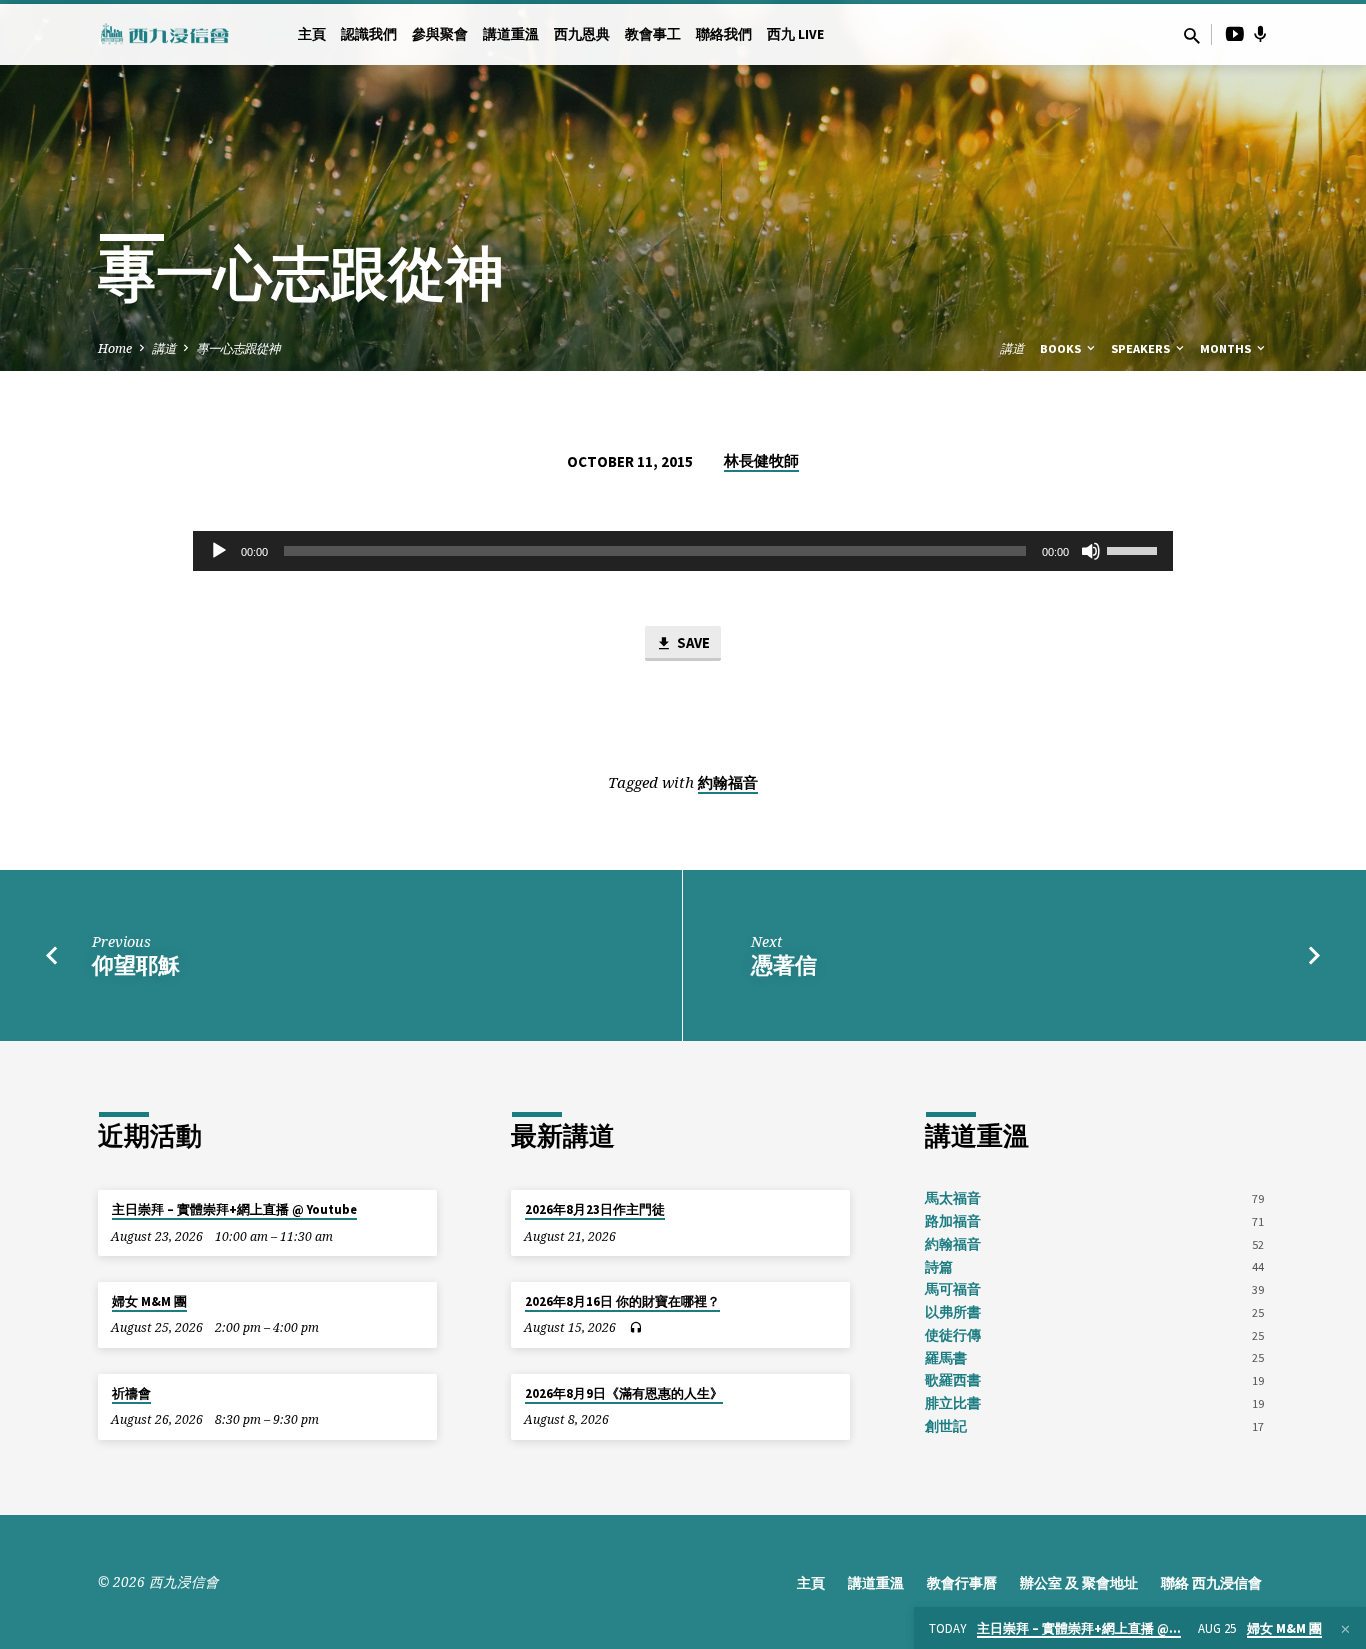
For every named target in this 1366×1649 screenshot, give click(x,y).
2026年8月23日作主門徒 (595, 1209)
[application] (683, 551)
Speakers (1142, 348)
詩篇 (939, 1267)
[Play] (219, 551)
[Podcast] (1260, 34)
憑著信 (784, 965)
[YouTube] (1235, 33)
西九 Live (795, 34)
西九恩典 (582, 34)
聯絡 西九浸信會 (1211, 1583)
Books (1062, 348)
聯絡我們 (724, 34)
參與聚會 (440, 34)
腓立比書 (953, 1403)
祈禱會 (131, 1393)
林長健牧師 (761, 460)
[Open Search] (1192, 35)
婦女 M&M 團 (149, 1301)
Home (115, 348)
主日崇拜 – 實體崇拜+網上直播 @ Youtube (234, 1209)
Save (692, 642)
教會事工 (653, 34)
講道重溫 (511, 34)
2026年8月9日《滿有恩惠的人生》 (624, 1393)
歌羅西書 (953, 1380)
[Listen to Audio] (635, 1328)
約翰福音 (728, 782)
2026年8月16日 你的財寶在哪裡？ (622, 1301)
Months (1227, 348)
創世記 (946, 1426)
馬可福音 (953, 1289)
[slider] (1135, 549)
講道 (164, 348)
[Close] (1345, 1629)
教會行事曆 (962, 1583)
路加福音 (953, 1221)
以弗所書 (953, 1312)
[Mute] (1091, 551)
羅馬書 (946, 1358)
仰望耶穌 (136, 965)
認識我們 (369, 34)
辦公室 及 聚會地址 (1079, 1583)
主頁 (312, 34)
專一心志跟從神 (238, 348)
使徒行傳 (953, 1335)
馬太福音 (953, 1198)
